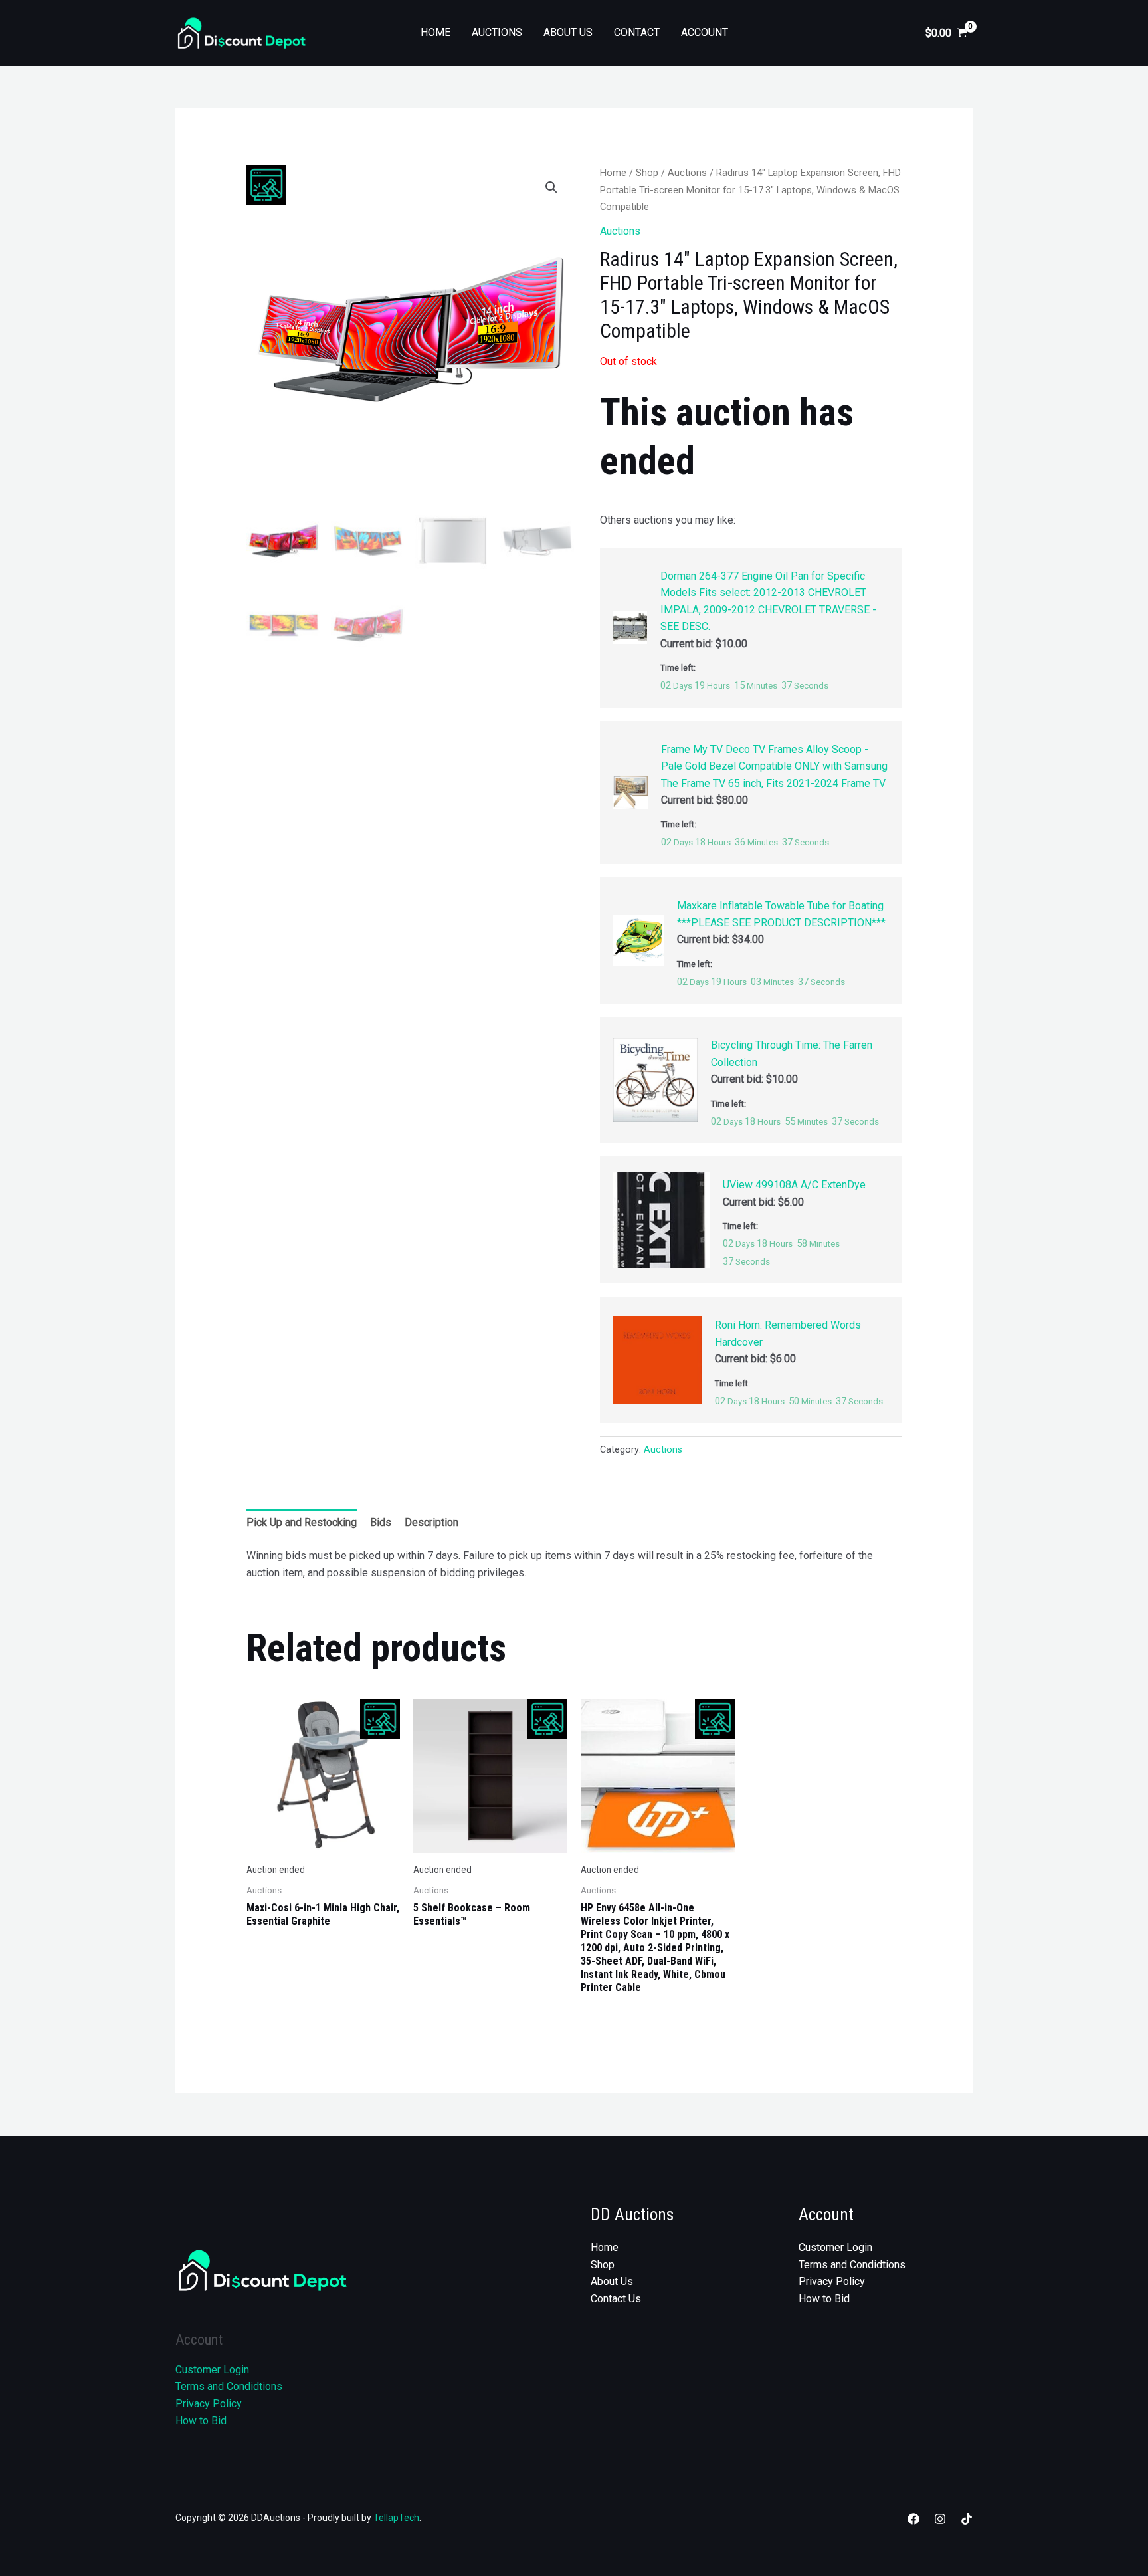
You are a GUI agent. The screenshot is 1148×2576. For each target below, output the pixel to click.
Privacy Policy (209, 2404)
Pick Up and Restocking (302, 1522)
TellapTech (396, 2518)
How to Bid (201, 2421)
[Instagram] (940, 2519)
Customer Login (212, 2370)
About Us (568, 32)
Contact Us (616, 2299)
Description (431, 1522)
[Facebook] (913, 2519)
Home (435, 32)
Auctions (497, 32)
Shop (647, 173)
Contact (637, 32)
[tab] (302, 1523)
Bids (381, 1522)
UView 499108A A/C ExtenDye (794, 1185)
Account (705, 32)
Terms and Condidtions (229, 2386)
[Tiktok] (967, 2519)
